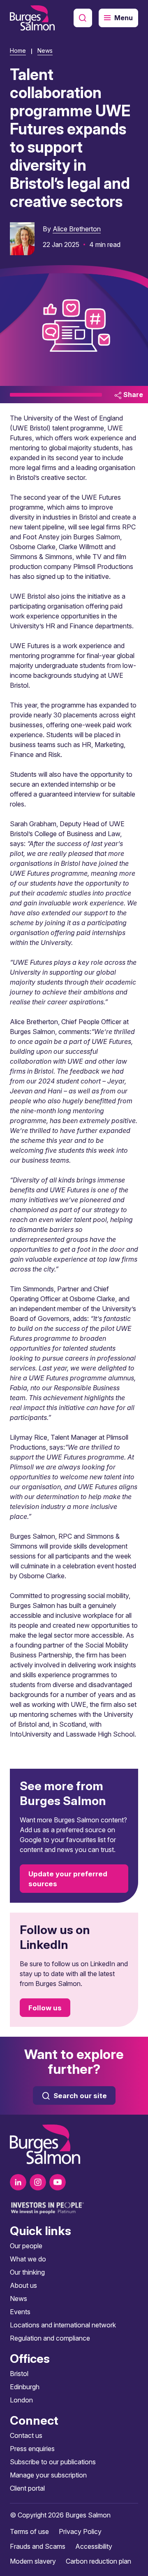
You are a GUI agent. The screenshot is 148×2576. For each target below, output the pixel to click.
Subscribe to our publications (53, 2462)
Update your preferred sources (68, 1879)
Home (18, 51)
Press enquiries (32, 2449)
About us (23, 2285)
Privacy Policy (80, 2531)
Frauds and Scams (38, 2546)
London (21, 2400)
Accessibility (94, 2546)
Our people (26, 2246)
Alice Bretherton (77, 229)
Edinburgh (25, 2387)
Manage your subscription (48, 2475)
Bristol (19, 2374)
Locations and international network (63, 2325)
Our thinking (27, 2272)
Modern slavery (33, 2561)
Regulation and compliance (50, 2338)
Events (20, 2312)
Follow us (45, 2008)
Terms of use (29, 2531)
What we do (28, 2259)
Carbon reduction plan (98, 2561)
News (45, 51)
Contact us (26, 2435)
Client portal (27, 2488)
